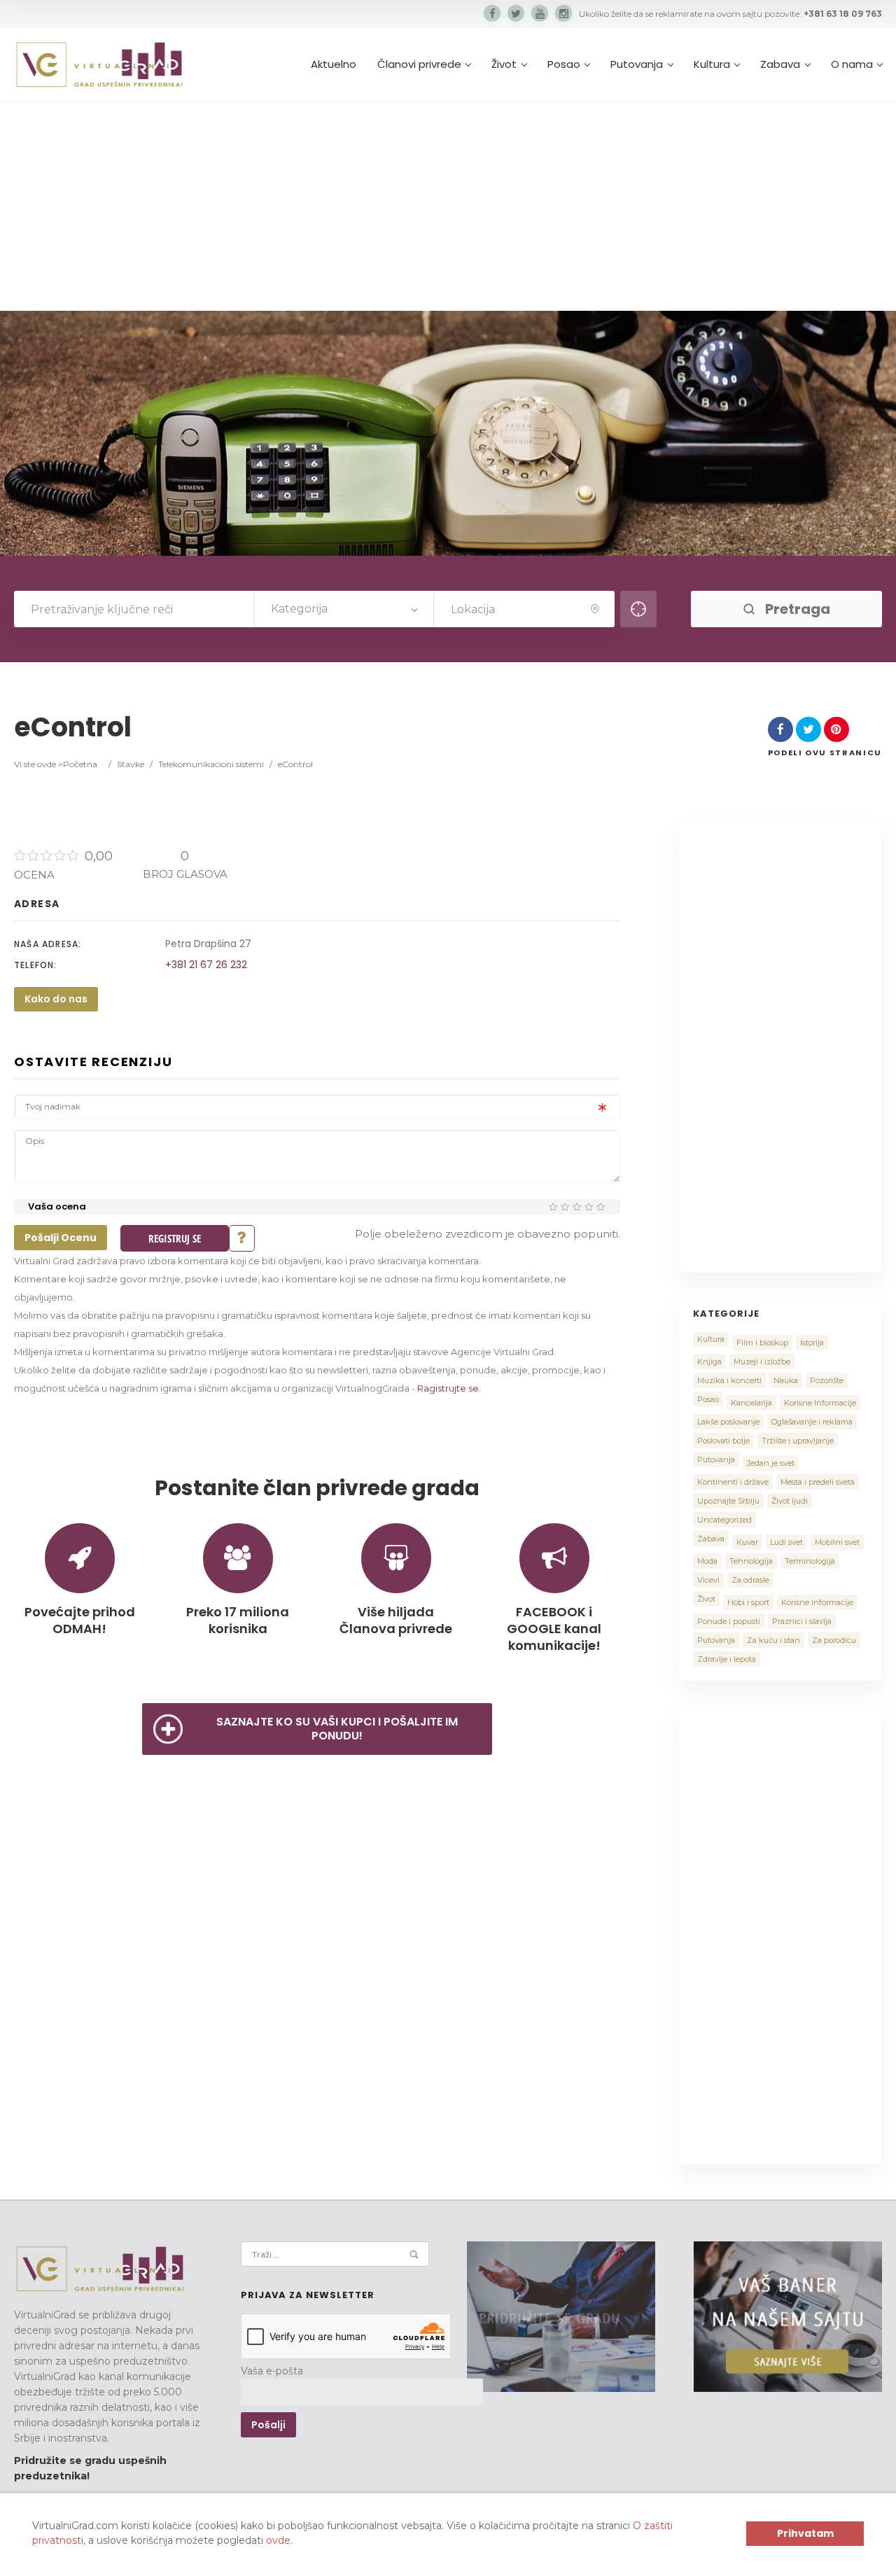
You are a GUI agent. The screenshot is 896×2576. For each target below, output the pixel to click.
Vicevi (708, 1580)
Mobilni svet (837, 1542)
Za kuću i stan (773, 1640)
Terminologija (810, 1561)
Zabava (780, 64)
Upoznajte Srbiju (728, 1501)
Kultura (712, 64)
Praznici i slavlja (802, 1621)
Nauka (786, 1380)
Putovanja (637, 64)
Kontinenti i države (733, 1482)
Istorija (812, 1343)
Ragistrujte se (448, 1388)
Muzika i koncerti (729, 1380)
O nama (852, 64)
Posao (564, 64)
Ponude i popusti (729, 1621)
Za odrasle (750, 1580)
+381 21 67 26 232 (206, 965)
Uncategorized (724, 1520)
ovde (278, 2540)
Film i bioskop (762, 1343)
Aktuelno (334, 64)
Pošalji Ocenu (61, 1238)
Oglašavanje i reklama (812, 1422)
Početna (80, 764)
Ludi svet (786, 1542)
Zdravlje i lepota (727, 1659)
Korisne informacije (817, 1602)
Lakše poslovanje (728, 1422)
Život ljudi (790, 1501)
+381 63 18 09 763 (843, 14)
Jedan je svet (771, 1463)
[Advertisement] (448, 206)
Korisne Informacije (820, 1403)
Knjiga (709, 1361)
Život (504, 64)
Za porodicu (834, 1640)
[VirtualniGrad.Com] (99, 64)
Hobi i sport (748, 1602)
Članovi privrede (419, 64)
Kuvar (747, 1542)
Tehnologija (751, 1561)
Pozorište (827, 1380)
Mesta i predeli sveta (818, 1482)
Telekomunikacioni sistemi (211, 764)
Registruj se (175, 1238)
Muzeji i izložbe (762, 1361)
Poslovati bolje (723, 1441)
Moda (707, 1561)
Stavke (131, 764)
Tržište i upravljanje (798, 1441)
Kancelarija (751, 1403)
